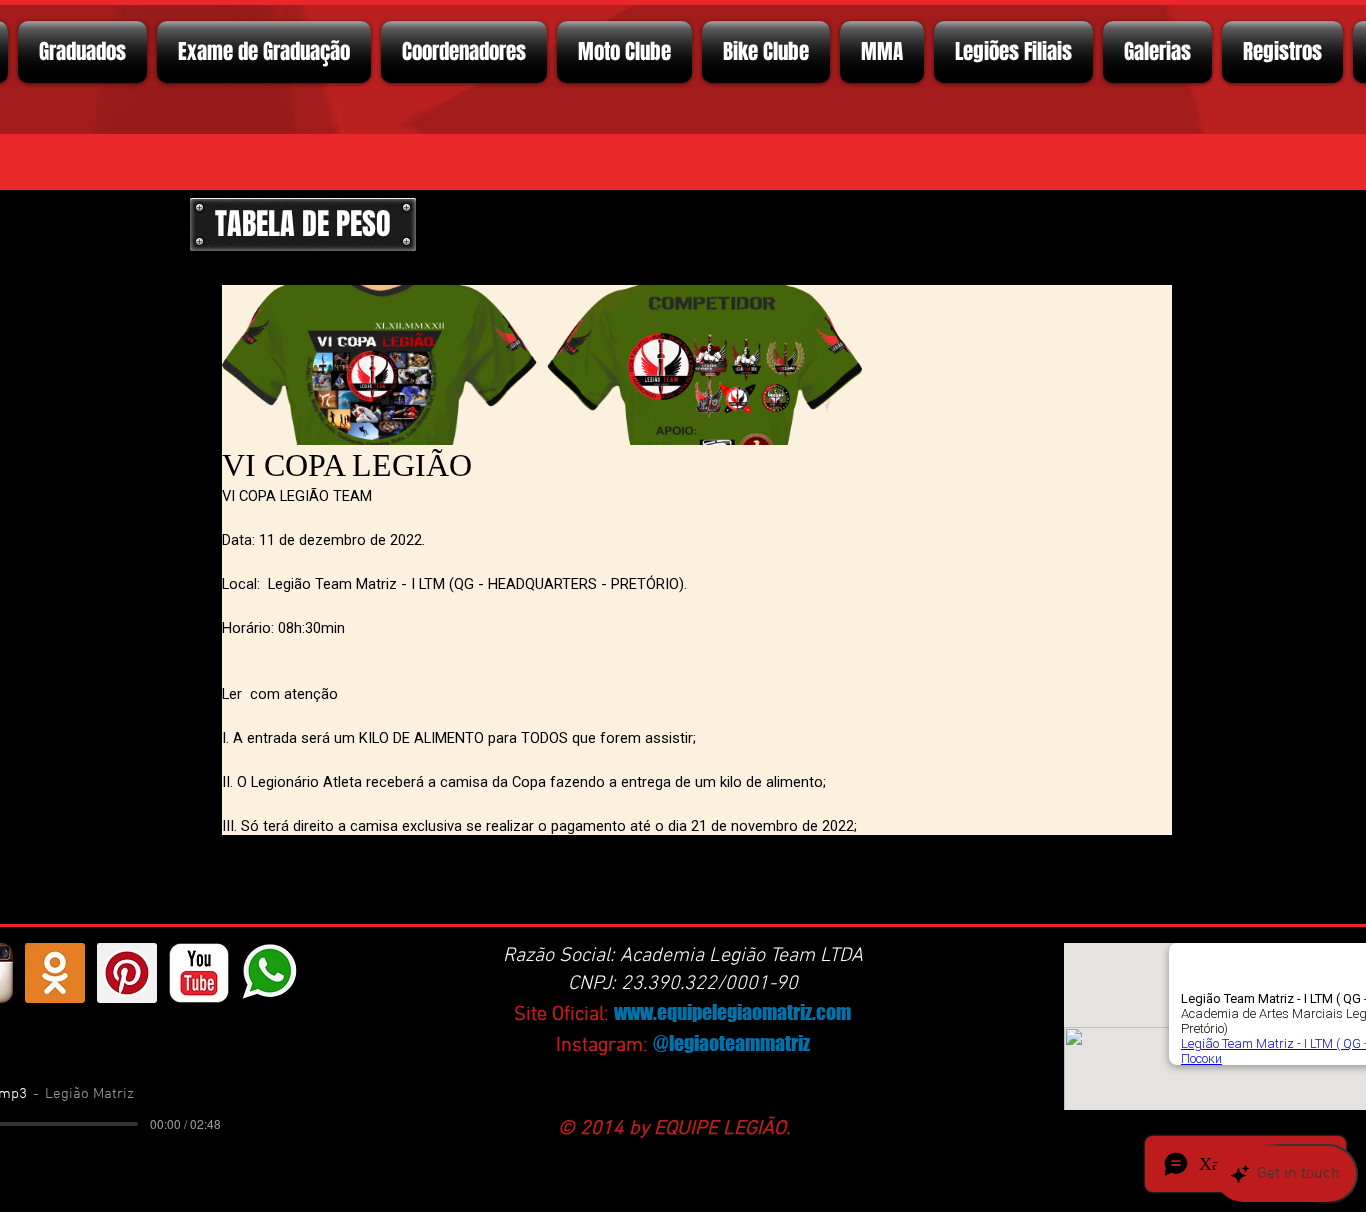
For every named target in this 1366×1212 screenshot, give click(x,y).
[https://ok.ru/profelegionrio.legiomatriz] (55, 973)
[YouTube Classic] (199, 973)
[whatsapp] (271, 973)
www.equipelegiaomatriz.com (732, 1012)
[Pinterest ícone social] (127, 973)
